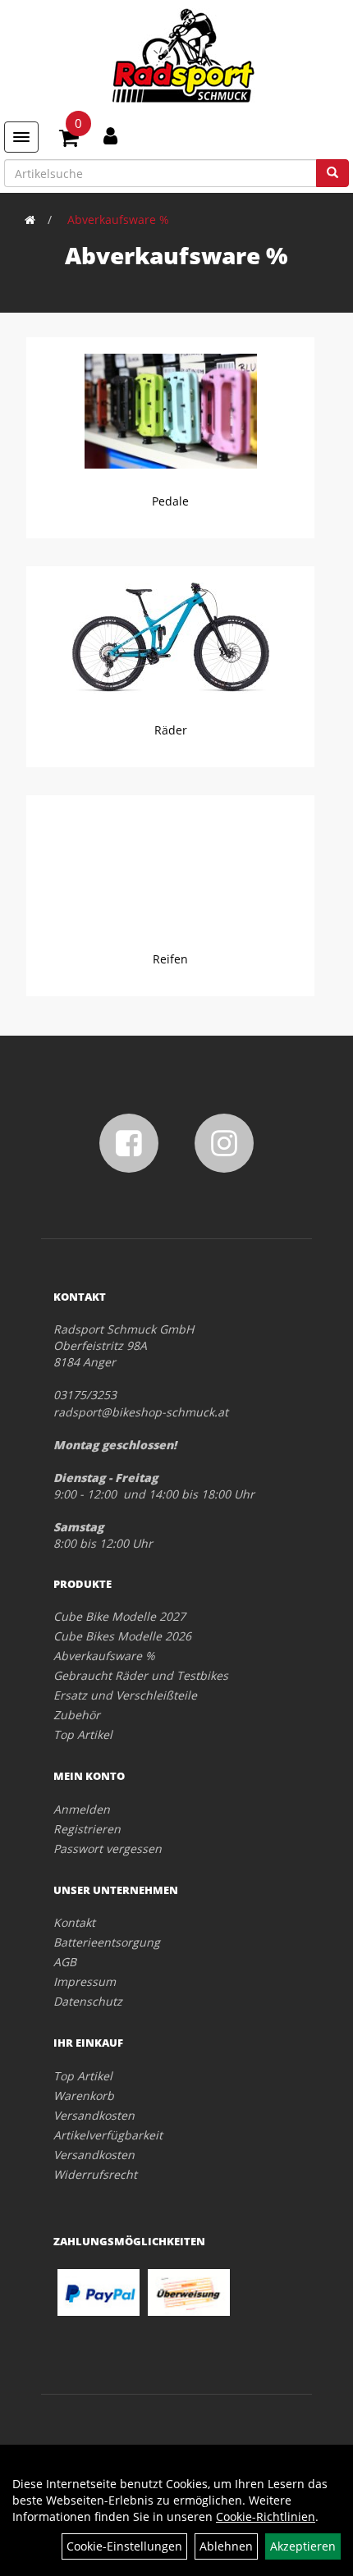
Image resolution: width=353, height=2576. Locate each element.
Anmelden (82, 1809)
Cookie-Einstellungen (124, 2546)
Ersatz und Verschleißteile (125, 1695)
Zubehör (77, 1715)
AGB (65, 1962)
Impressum (85, 1981)
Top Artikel (83, 1734)
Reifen (170, 959)
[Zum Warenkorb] (69, 140)
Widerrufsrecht (95, 2174)
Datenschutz (88, 2001)
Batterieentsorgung (107, 1942)
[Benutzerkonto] (110, 135)
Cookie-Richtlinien (266, 2517)
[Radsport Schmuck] (183, 55)
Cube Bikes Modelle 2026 (122, 1636)
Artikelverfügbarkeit (108, 2135)
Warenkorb (84, 2096)
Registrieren (87, 1829)
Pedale (170, 501)
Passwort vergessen (108, 1848)
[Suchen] (332, 173)
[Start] (30, 220)
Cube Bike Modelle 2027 (119, 1616)
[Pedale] (170, 411)
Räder (171, 730)
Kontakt (74, 1922)
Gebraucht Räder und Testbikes (141, 1675)
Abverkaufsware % (118, 220)
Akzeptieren (303, 2546)
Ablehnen (226, 2546)
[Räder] (170, 638)
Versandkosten (94, 2115)
